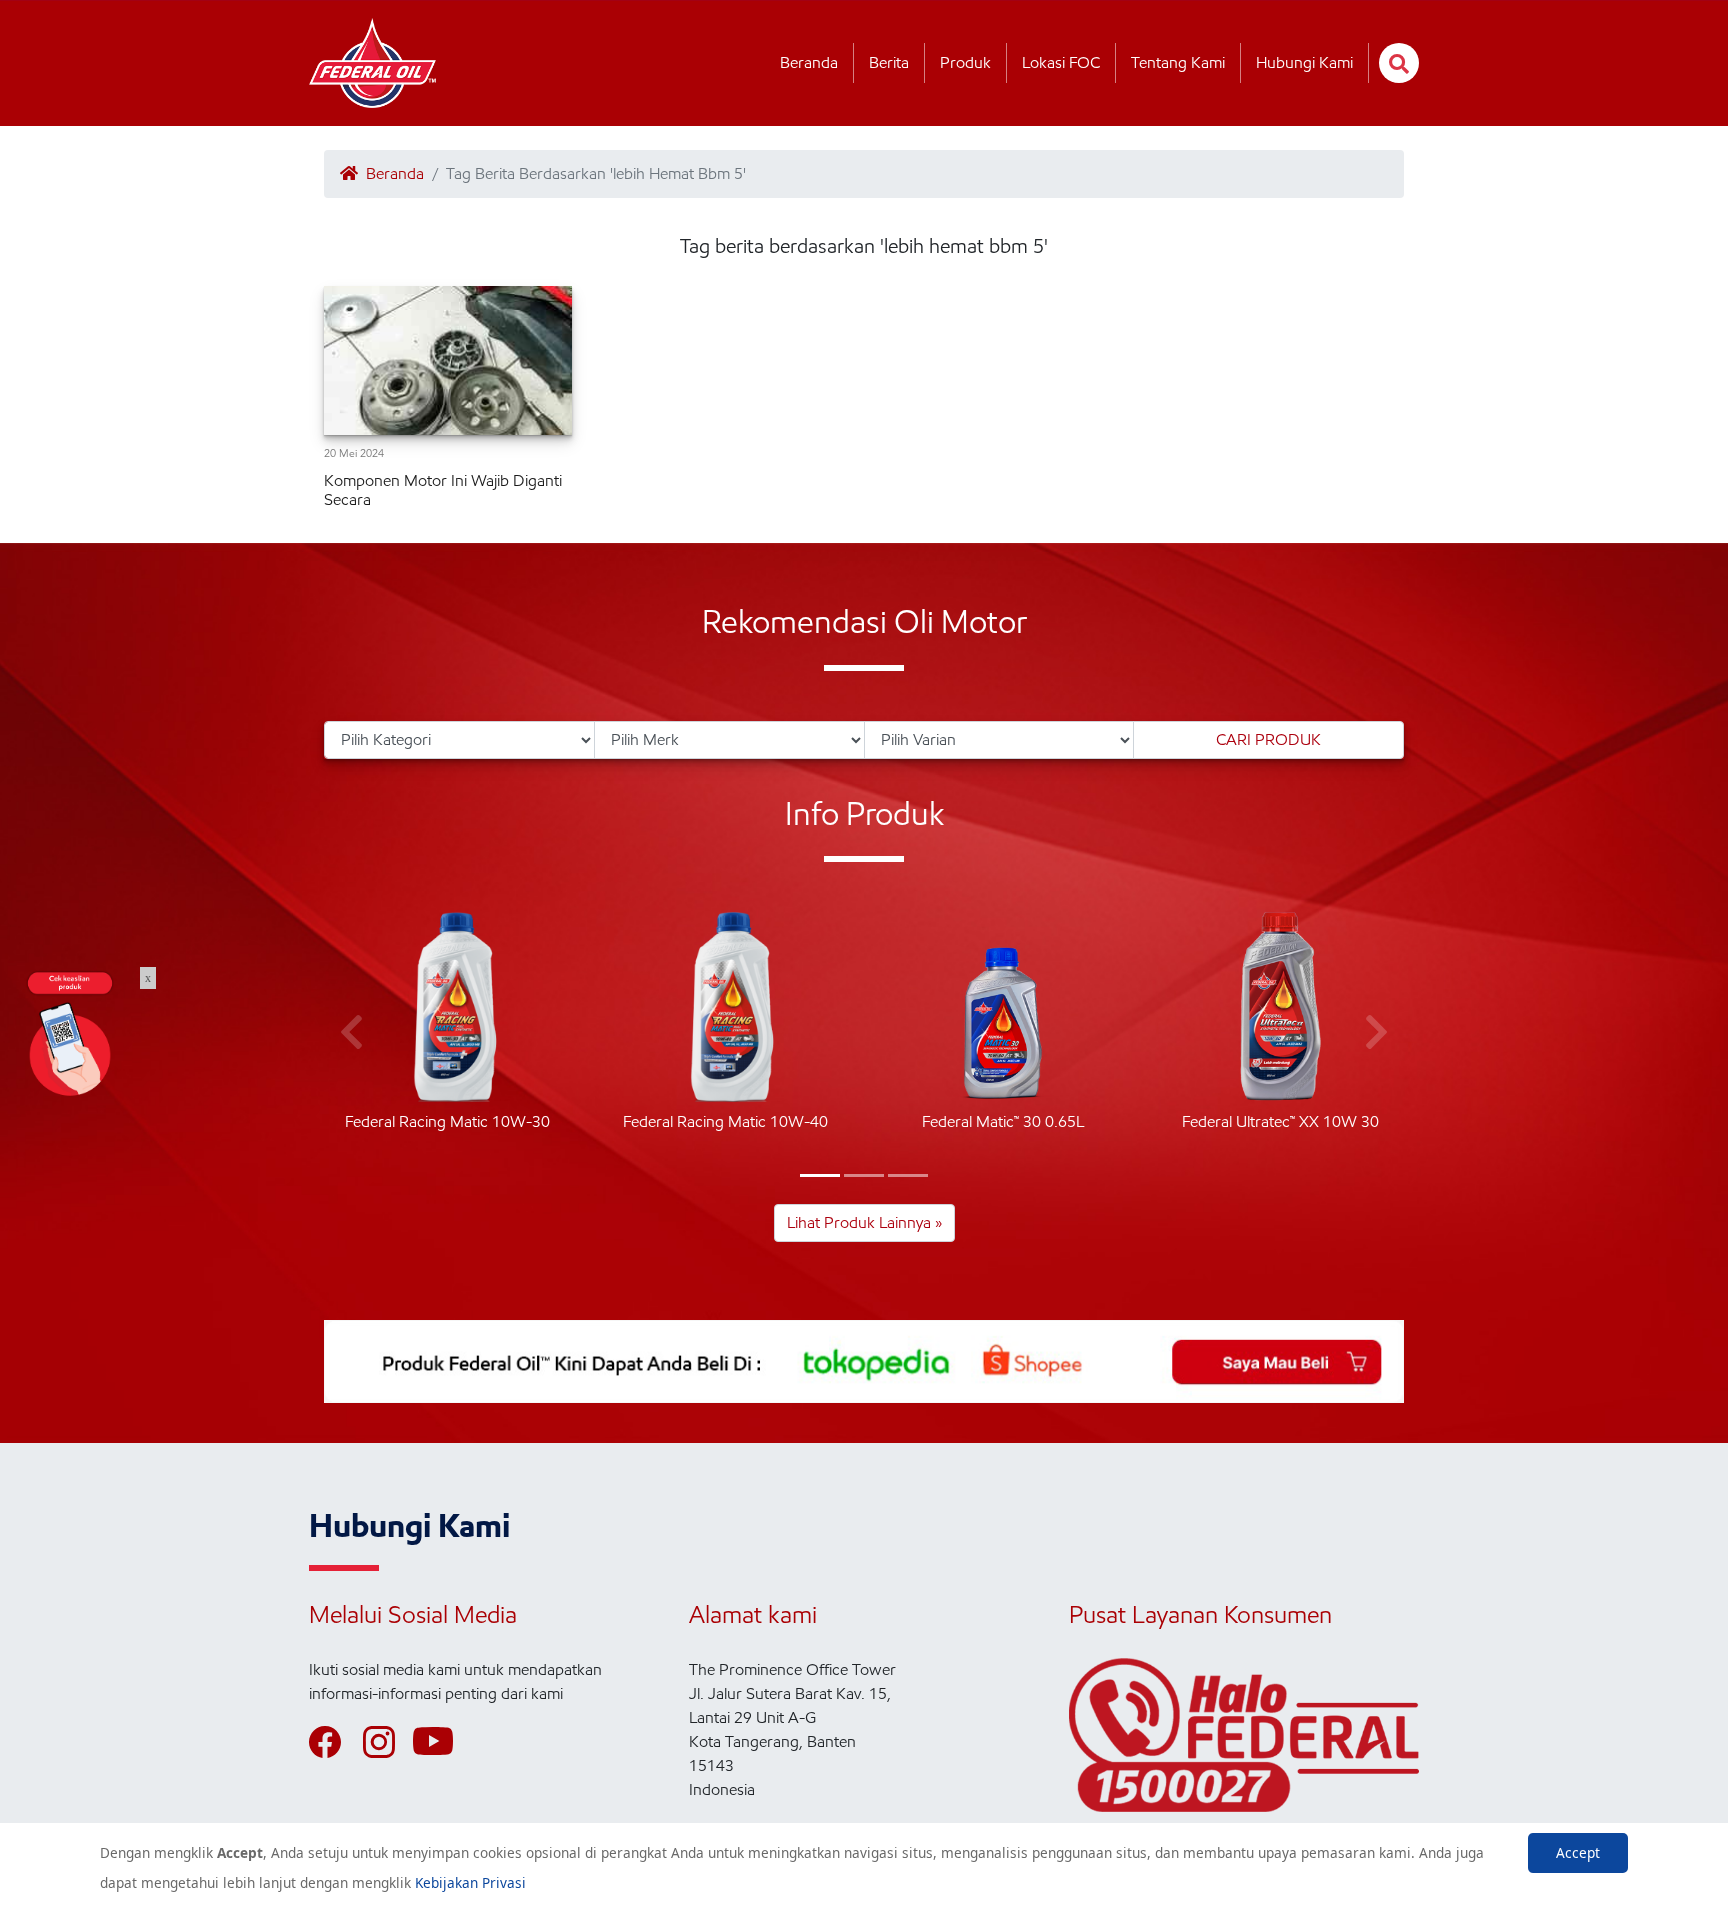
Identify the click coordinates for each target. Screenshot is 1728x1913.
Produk (965, 62)
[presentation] (351, 1033)
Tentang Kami (1178, 62)
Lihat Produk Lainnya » (864, 1222)
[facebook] (334, 1742)
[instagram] (388, 1742)
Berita (889, 62)
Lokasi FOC (1061, 62)
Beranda (809, 62)
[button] (820, 1175)
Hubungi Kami (1304, 62)
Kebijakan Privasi (470, 1882)
